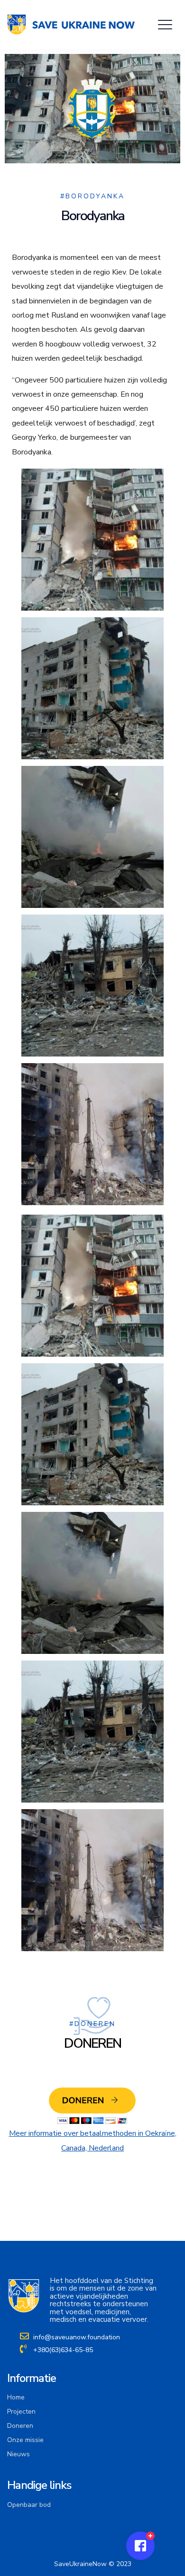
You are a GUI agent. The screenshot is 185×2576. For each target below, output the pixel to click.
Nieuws (18, 2454)
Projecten (21, 2412)
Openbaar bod (29, 2505)
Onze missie (25, 2440)
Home (16, 2397)
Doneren (20, 2426)
